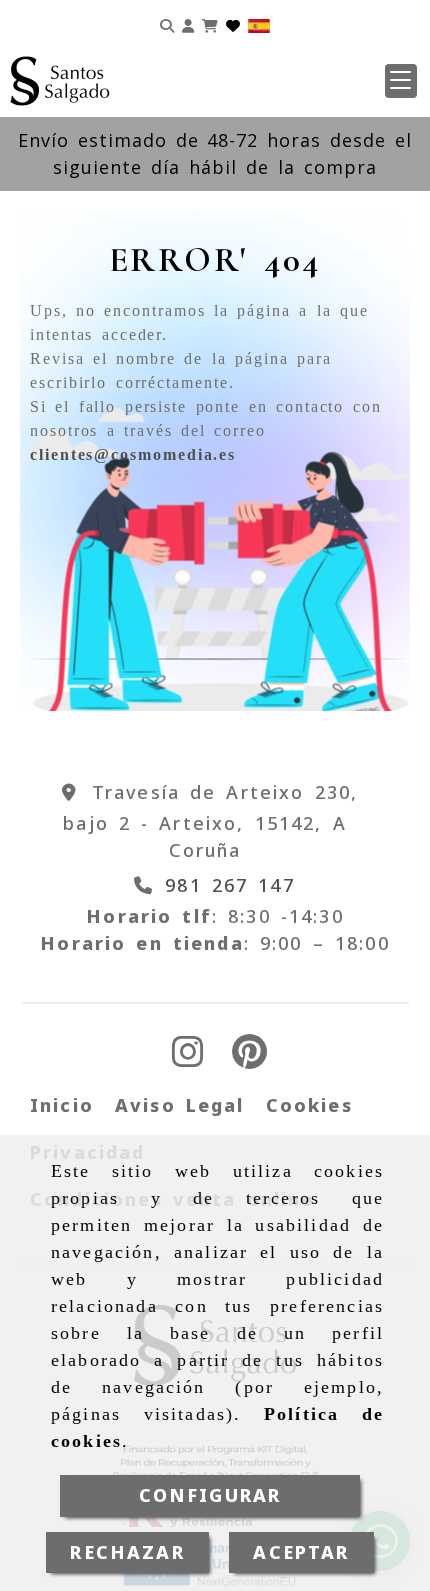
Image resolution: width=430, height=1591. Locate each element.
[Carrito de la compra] (210, 24)
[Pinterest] (249, 1058)
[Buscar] (167, 24)
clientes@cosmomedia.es (133, 454)
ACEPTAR (301, 1552)
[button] (401, 81)
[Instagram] (188, 1058)
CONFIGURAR (210, 1495)
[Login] (233, 24)
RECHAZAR (127, 1552)
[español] (259, 24)
